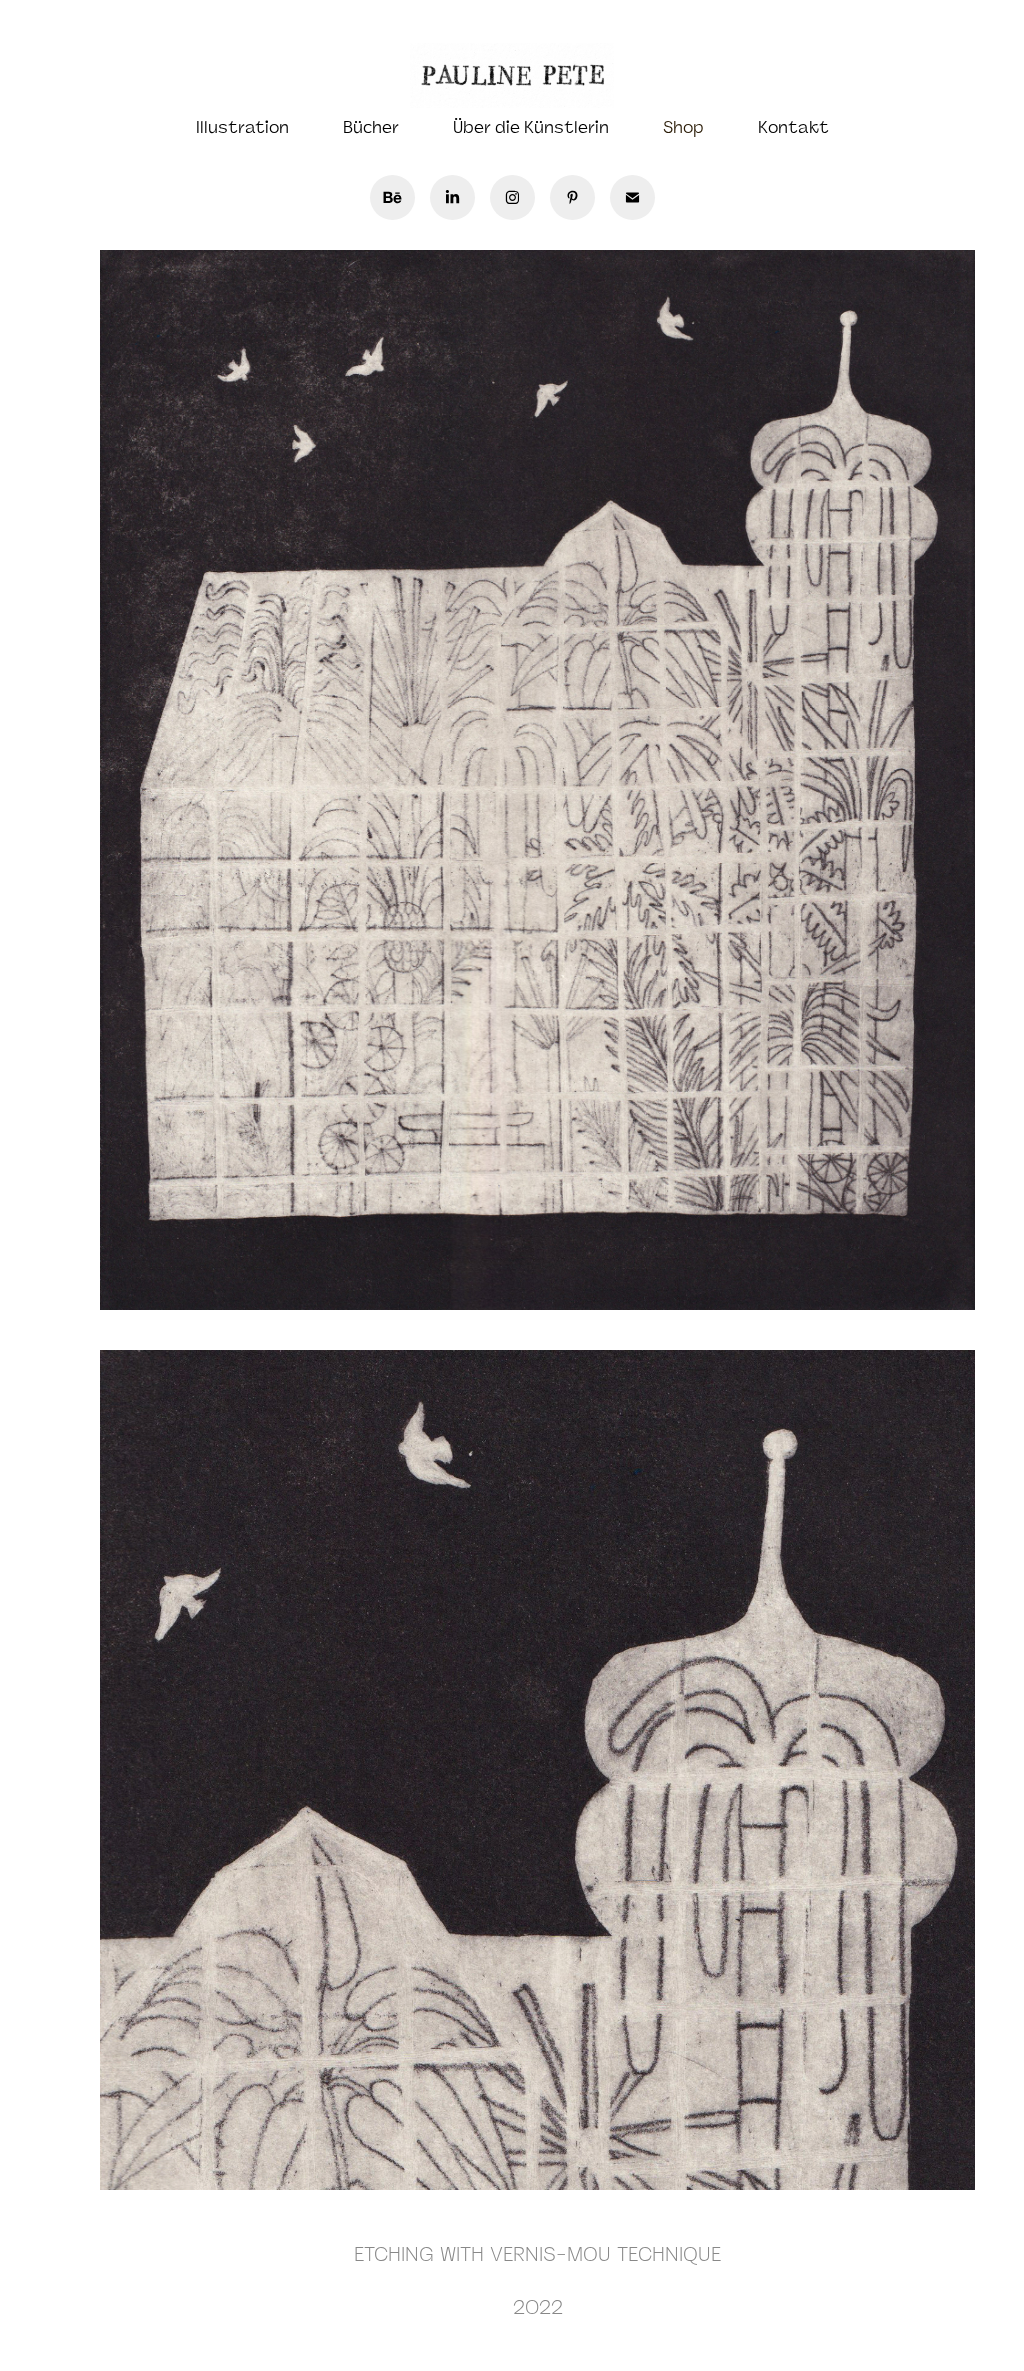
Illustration (242, 127)
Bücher (371, 127)
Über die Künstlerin (531, 127)
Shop (683, 127)
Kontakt (793, 127)
